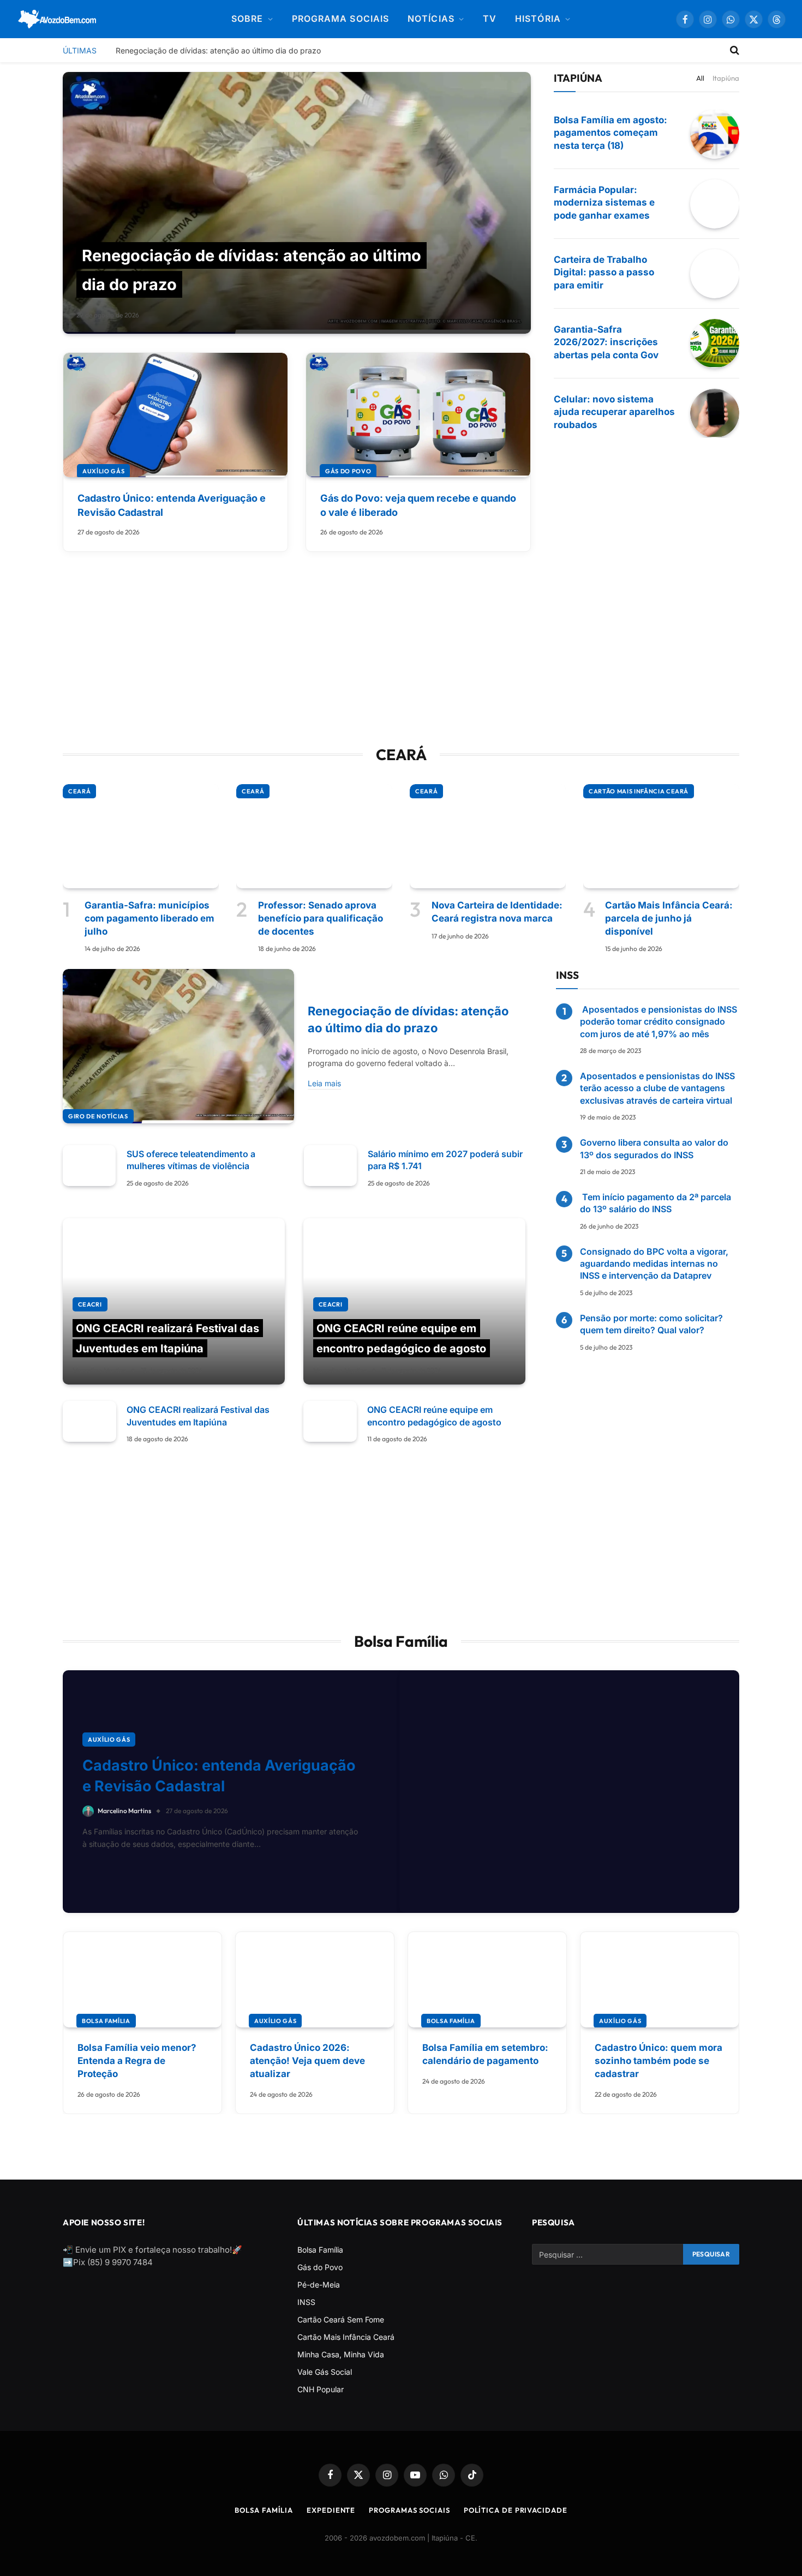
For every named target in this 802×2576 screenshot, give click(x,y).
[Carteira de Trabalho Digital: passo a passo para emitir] (715, 274)
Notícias (431, 19)
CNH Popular (321, 2389)
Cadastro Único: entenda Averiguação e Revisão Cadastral (172, 505)
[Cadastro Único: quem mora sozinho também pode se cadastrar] (660, 1980)
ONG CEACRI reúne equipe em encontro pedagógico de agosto (434, 1416)
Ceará (79, 791)
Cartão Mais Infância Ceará (639, 791)
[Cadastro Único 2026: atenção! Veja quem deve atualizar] (315, 1980)
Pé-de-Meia (319, 2285)
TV (490, 19)
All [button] (700, 78)
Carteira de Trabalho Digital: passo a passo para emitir (604, 273)
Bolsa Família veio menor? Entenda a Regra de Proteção (137, 2061)
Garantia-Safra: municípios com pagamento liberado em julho (149, 918)
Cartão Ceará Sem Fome (341, 2319)
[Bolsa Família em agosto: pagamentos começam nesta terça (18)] (715, 134)
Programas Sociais (409, 2510)
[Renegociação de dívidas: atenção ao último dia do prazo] (297, 203)
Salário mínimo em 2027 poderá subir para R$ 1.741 (445, 1160)
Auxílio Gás (103, 471)
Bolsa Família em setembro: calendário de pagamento (485, 2054)
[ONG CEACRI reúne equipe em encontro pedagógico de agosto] (414, 1302)
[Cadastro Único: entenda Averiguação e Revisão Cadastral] (175, 415)
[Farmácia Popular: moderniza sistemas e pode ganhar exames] (715, 204)
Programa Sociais (340, 19)
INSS (306, 2302)
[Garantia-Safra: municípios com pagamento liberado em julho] (141, 836)
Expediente (331, 2510)
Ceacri (90, 1304)
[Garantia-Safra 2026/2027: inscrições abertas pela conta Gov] (715, 344)
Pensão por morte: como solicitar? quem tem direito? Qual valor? (651, 1324)
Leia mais (324, 1083)
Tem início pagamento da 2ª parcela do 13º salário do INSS (656, 1203)
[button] (777, 19)
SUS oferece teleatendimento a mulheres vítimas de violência (191, 1160)
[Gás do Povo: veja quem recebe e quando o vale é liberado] (418, 415)
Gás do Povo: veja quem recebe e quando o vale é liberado (418, 505)
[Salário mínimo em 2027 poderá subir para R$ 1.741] (330, 1166)
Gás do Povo (348, 471)
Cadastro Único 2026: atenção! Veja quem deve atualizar (307, 2061)
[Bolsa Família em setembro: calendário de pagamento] (487, 1980)
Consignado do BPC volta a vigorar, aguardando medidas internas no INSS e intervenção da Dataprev (654, 1264)
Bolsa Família (106, 2021)
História (538, 19)
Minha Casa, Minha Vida (341, 2354)
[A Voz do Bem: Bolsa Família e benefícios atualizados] (58, 19)
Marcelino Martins (99, 1370)
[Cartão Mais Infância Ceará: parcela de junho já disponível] (661, 836)
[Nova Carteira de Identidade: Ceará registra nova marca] (488, 836)
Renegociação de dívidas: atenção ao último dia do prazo (218, 50)
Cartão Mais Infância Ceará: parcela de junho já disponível (669, 918)
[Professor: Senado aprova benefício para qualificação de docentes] (314, 836)
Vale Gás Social (325, 2372)
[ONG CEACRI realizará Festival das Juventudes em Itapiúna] (174, 1302)
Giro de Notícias (98, 1116)
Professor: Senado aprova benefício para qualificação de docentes (321, 918)
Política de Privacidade (516, 2510)
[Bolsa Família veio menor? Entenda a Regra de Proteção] (142, 1980)
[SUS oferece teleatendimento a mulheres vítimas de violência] (89, 1166)
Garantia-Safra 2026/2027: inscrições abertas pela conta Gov (606, 342)
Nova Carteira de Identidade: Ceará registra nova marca (497, 912)
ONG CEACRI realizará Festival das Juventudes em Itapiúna (198, 1416)
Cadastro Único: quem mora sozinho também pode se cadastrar (659, 2061)
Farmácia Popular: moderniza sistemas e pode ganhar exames (604, 203)
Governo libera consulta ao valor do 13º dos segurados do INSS (654, 1148)
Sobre (247, 19)
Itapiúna (726, 78)
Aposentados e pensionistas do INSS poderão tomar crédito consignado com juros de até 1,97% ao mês (659, 1022)
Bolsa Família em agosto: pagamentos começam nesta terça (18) (611, 133)
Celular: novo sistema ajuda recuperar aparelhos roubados (614, 412)
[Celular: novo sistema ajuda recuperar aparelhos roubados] (715, 413)
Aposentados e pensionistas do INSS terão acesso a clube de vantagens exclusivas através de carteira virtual (657, 1088)
